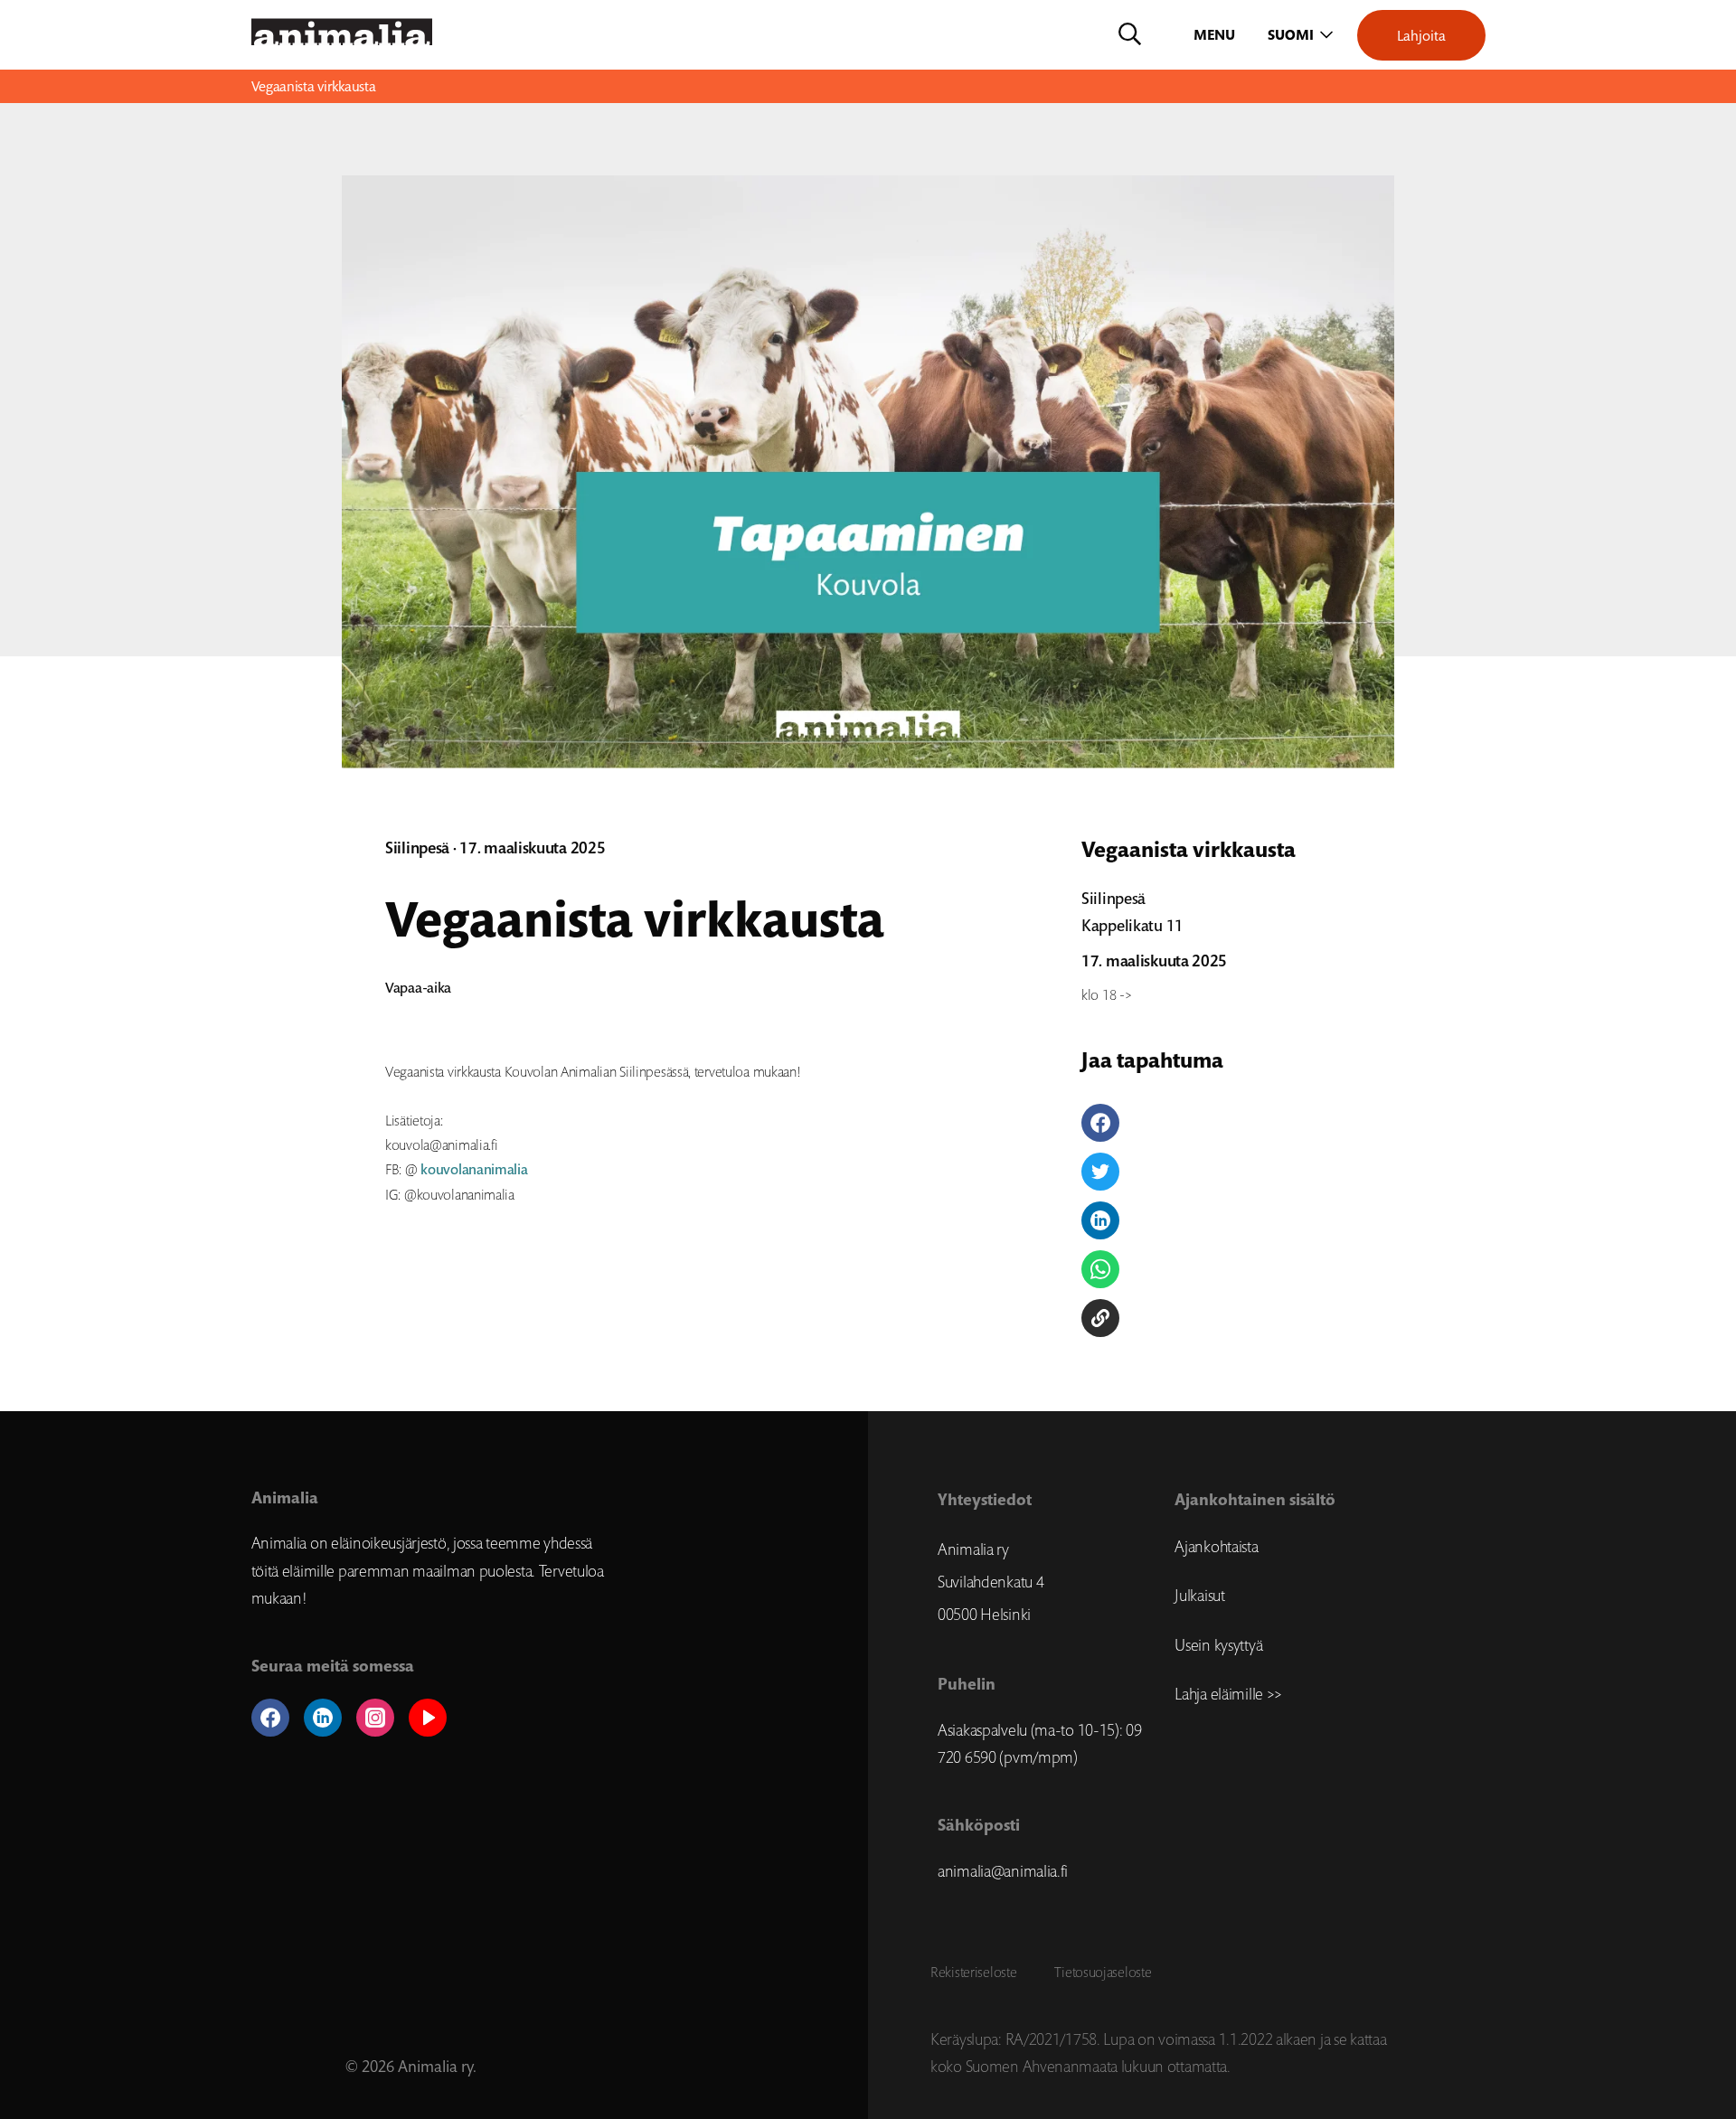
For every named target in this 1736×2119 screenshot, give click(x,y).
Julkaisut (1199, 1596)
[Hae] (1130, 35)
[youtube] (428, 1718)
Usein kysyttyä (1218, 1645)
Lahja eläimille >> (1228, 1694)
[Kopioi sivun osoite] (1100, 1318)
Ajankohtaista (1216, 1547)
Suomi (1291, 35)
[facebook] (270, 1718)
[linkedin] (323, 1718)
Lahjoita (1421, 35)
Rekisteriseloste (973, 1972)
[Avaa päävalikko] (1216, 35)
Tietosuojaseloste (1103, 1972)
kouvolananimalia (474, 1169)
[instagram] (375, 1718)
